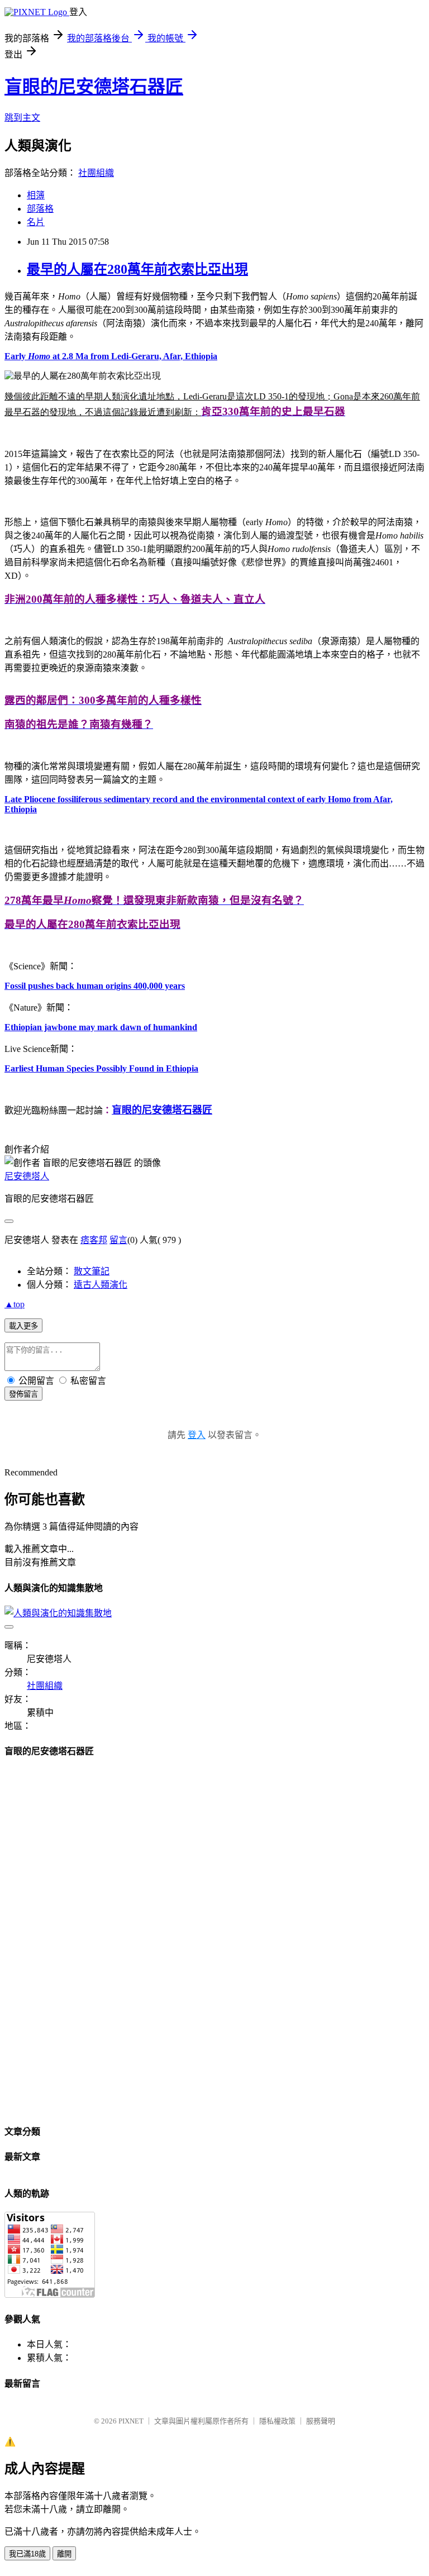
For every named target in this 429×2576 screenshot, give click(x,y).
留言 (118, 1240)
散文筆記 (92, 1271)
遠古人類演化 (101, 1285)
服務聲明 (321, 2421)
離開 (64, 2554)
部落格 (40, 209)
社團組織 (96, 173)
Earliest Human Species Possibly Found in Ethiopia (101, 1068)
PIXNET (131, 2421)
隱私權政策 (277, 2421)
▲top (15, 1304)
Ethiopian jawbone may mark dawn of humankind (101, 1027)
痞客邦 (94, 1240)
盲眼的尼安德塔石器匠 (94, 87)
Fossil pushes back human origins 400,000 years (95, 986)
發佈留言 (23, 1394)
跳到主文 (22, 118)
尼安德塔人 (27, 1176)
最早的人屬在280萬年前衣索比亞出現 (137, 269)
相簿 (36, 195)
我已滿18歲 (27, 2554)
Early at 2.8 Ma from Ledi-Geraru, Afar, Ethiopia (111, 356)
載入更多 (23, 1326)
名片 (36, 222)
